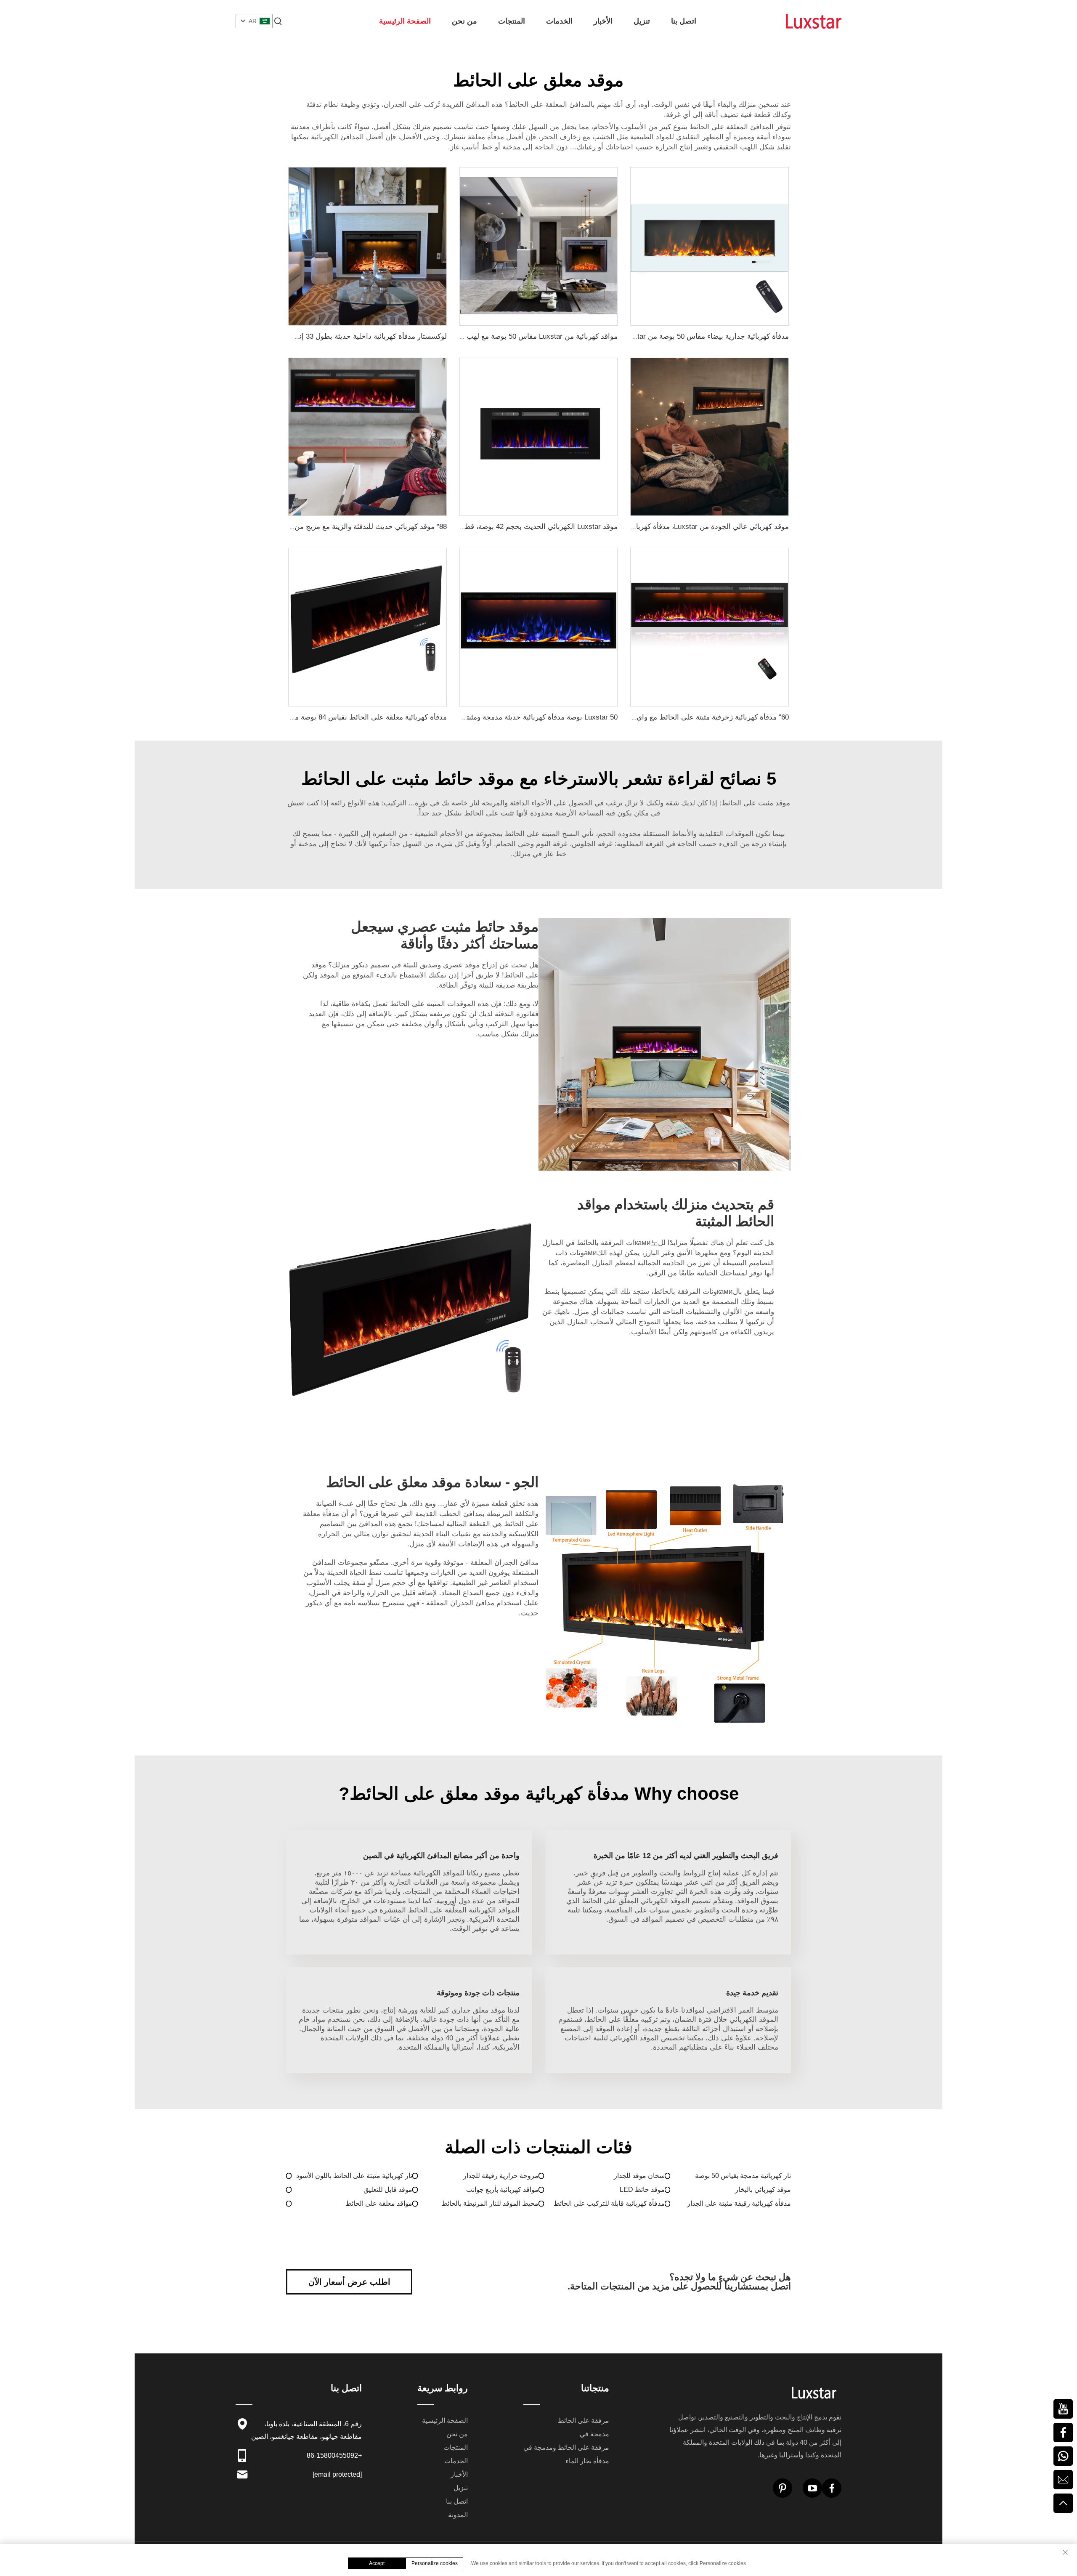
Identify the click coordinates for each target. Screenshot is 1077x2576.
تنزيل (642, 21)
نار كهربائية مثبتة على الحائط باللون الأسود (354, 2176)
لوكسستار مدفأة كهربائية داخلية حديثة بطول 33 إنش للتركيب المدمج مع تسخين (328, 336)
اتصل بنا (684, 21)
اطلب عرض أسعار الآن (349, 2282)
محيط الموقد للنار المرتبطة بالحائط (490, 2203)
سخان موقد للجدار (639, 2176)
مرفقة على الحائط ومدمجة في (566, 2447)
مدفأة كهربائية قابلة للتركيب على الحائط (609, 2203)
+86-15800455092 (334, 2455)
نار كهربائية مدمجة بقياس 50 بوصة (743, 2176)
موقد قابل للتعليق (388, 2190)
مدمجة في (594, 2434)
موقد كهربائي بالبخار (763, 2190)
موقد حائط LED (642, 2190)
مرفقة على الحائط (584, 2421)
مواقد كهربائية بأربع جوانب (502, 2190)
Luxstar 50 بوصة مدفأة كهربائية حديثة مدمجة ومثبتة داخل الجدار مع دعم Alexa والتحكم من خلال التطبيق (461, 717)
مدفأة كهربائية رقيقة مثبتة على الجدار (739, 2203)
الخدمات (559, 21)
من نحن (464, 21)
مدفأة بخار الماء (587, 2461)
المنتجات (512, 21)
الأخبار (603, 21)
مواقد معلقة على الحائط (379, 2203)
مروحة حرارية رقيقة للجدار (501, 2176)
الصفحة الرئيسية (405, 21)
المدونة (458, 2515)
